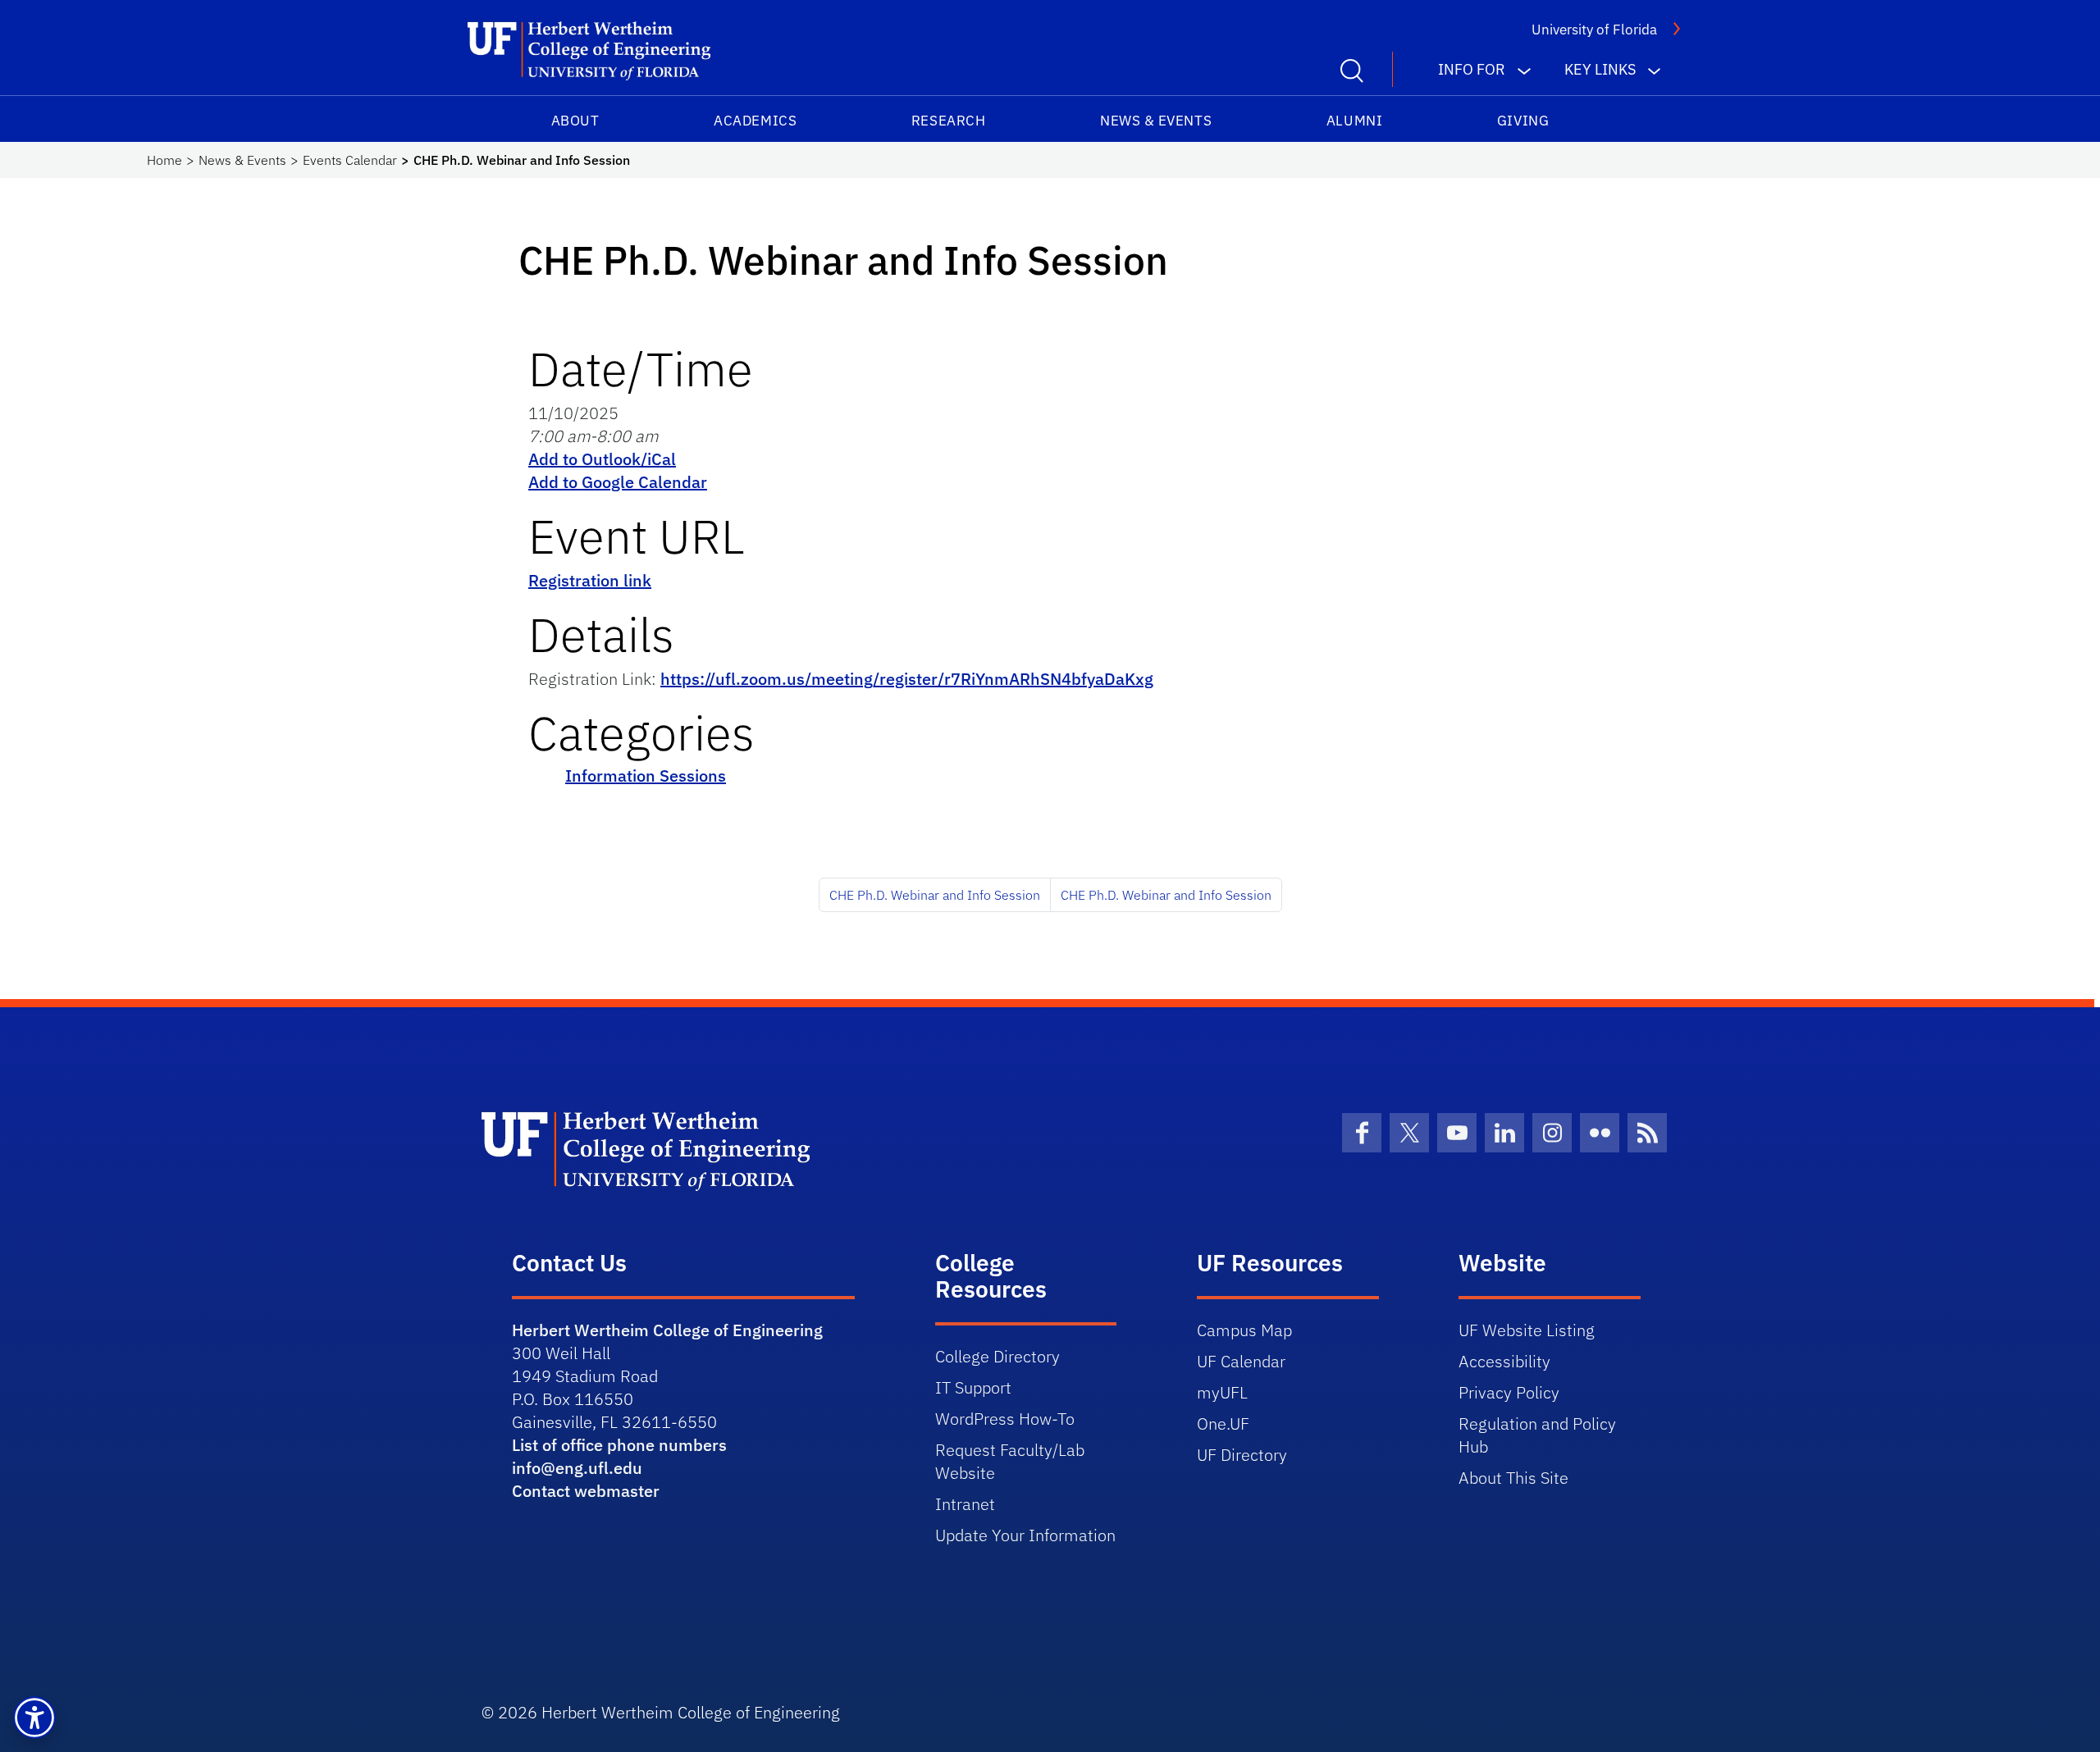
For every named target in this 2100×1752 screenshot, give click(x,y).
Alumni (1354, 121)
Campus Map (1244, 1330)
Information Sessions (646, 776)
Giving (1523, 121)
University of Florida (1594, 30)
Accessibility (1504, 1361)
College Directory (997, 1356)
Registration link (590, 580)
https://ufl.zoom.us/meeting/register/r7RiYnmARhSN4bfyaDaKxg (907, 679)
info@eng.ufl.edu (577, 1468)
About (575, 121)
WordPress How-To (1005, 1419)
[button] (34, 1718)
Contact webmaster (586, 1491)
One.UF (1223, 1423)
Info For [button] (1472, 69)
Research (948, 121)
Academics (755, 121)
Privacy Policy (1509, 1392)
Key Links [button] (1600, 69)
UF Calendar (1241, 1361)
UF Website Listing (1527, 1330)
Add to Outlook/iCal (602, 459)
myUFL (1222, 1392)
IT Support (973, 1387)
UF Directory (1242, 1455)
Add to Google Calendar (618, 482)
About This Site (1513, 1478)
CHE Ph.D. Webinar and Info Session (935, 895)
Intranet (965, 1504)
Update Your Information (1025, 1535)
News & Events (1156, 121)
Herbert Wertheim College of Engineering (667, 1330)
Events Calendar (350, 160)
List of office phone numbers (619, 1445)
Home (164, 160)
